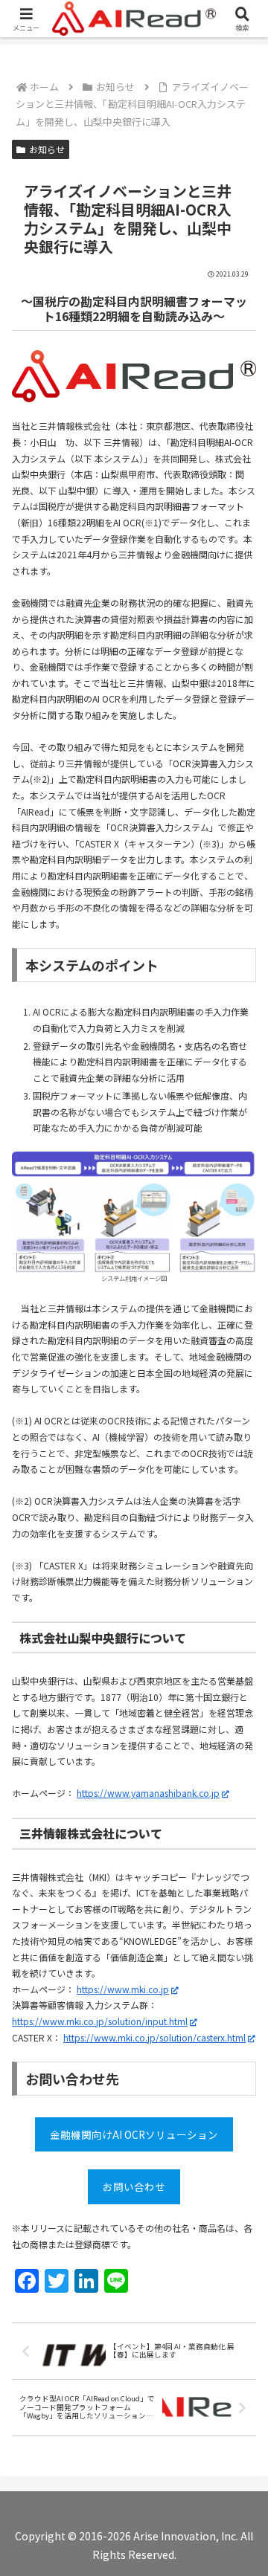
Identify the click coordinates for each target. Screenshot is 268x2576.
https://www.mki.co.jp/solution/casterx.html (154, 2037)
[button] (239, 1994)
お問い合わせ (134, 2186)
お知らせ (47, 149)
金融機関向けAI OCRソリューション (134, 2134)
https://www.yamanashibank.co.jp (148, 1793)
